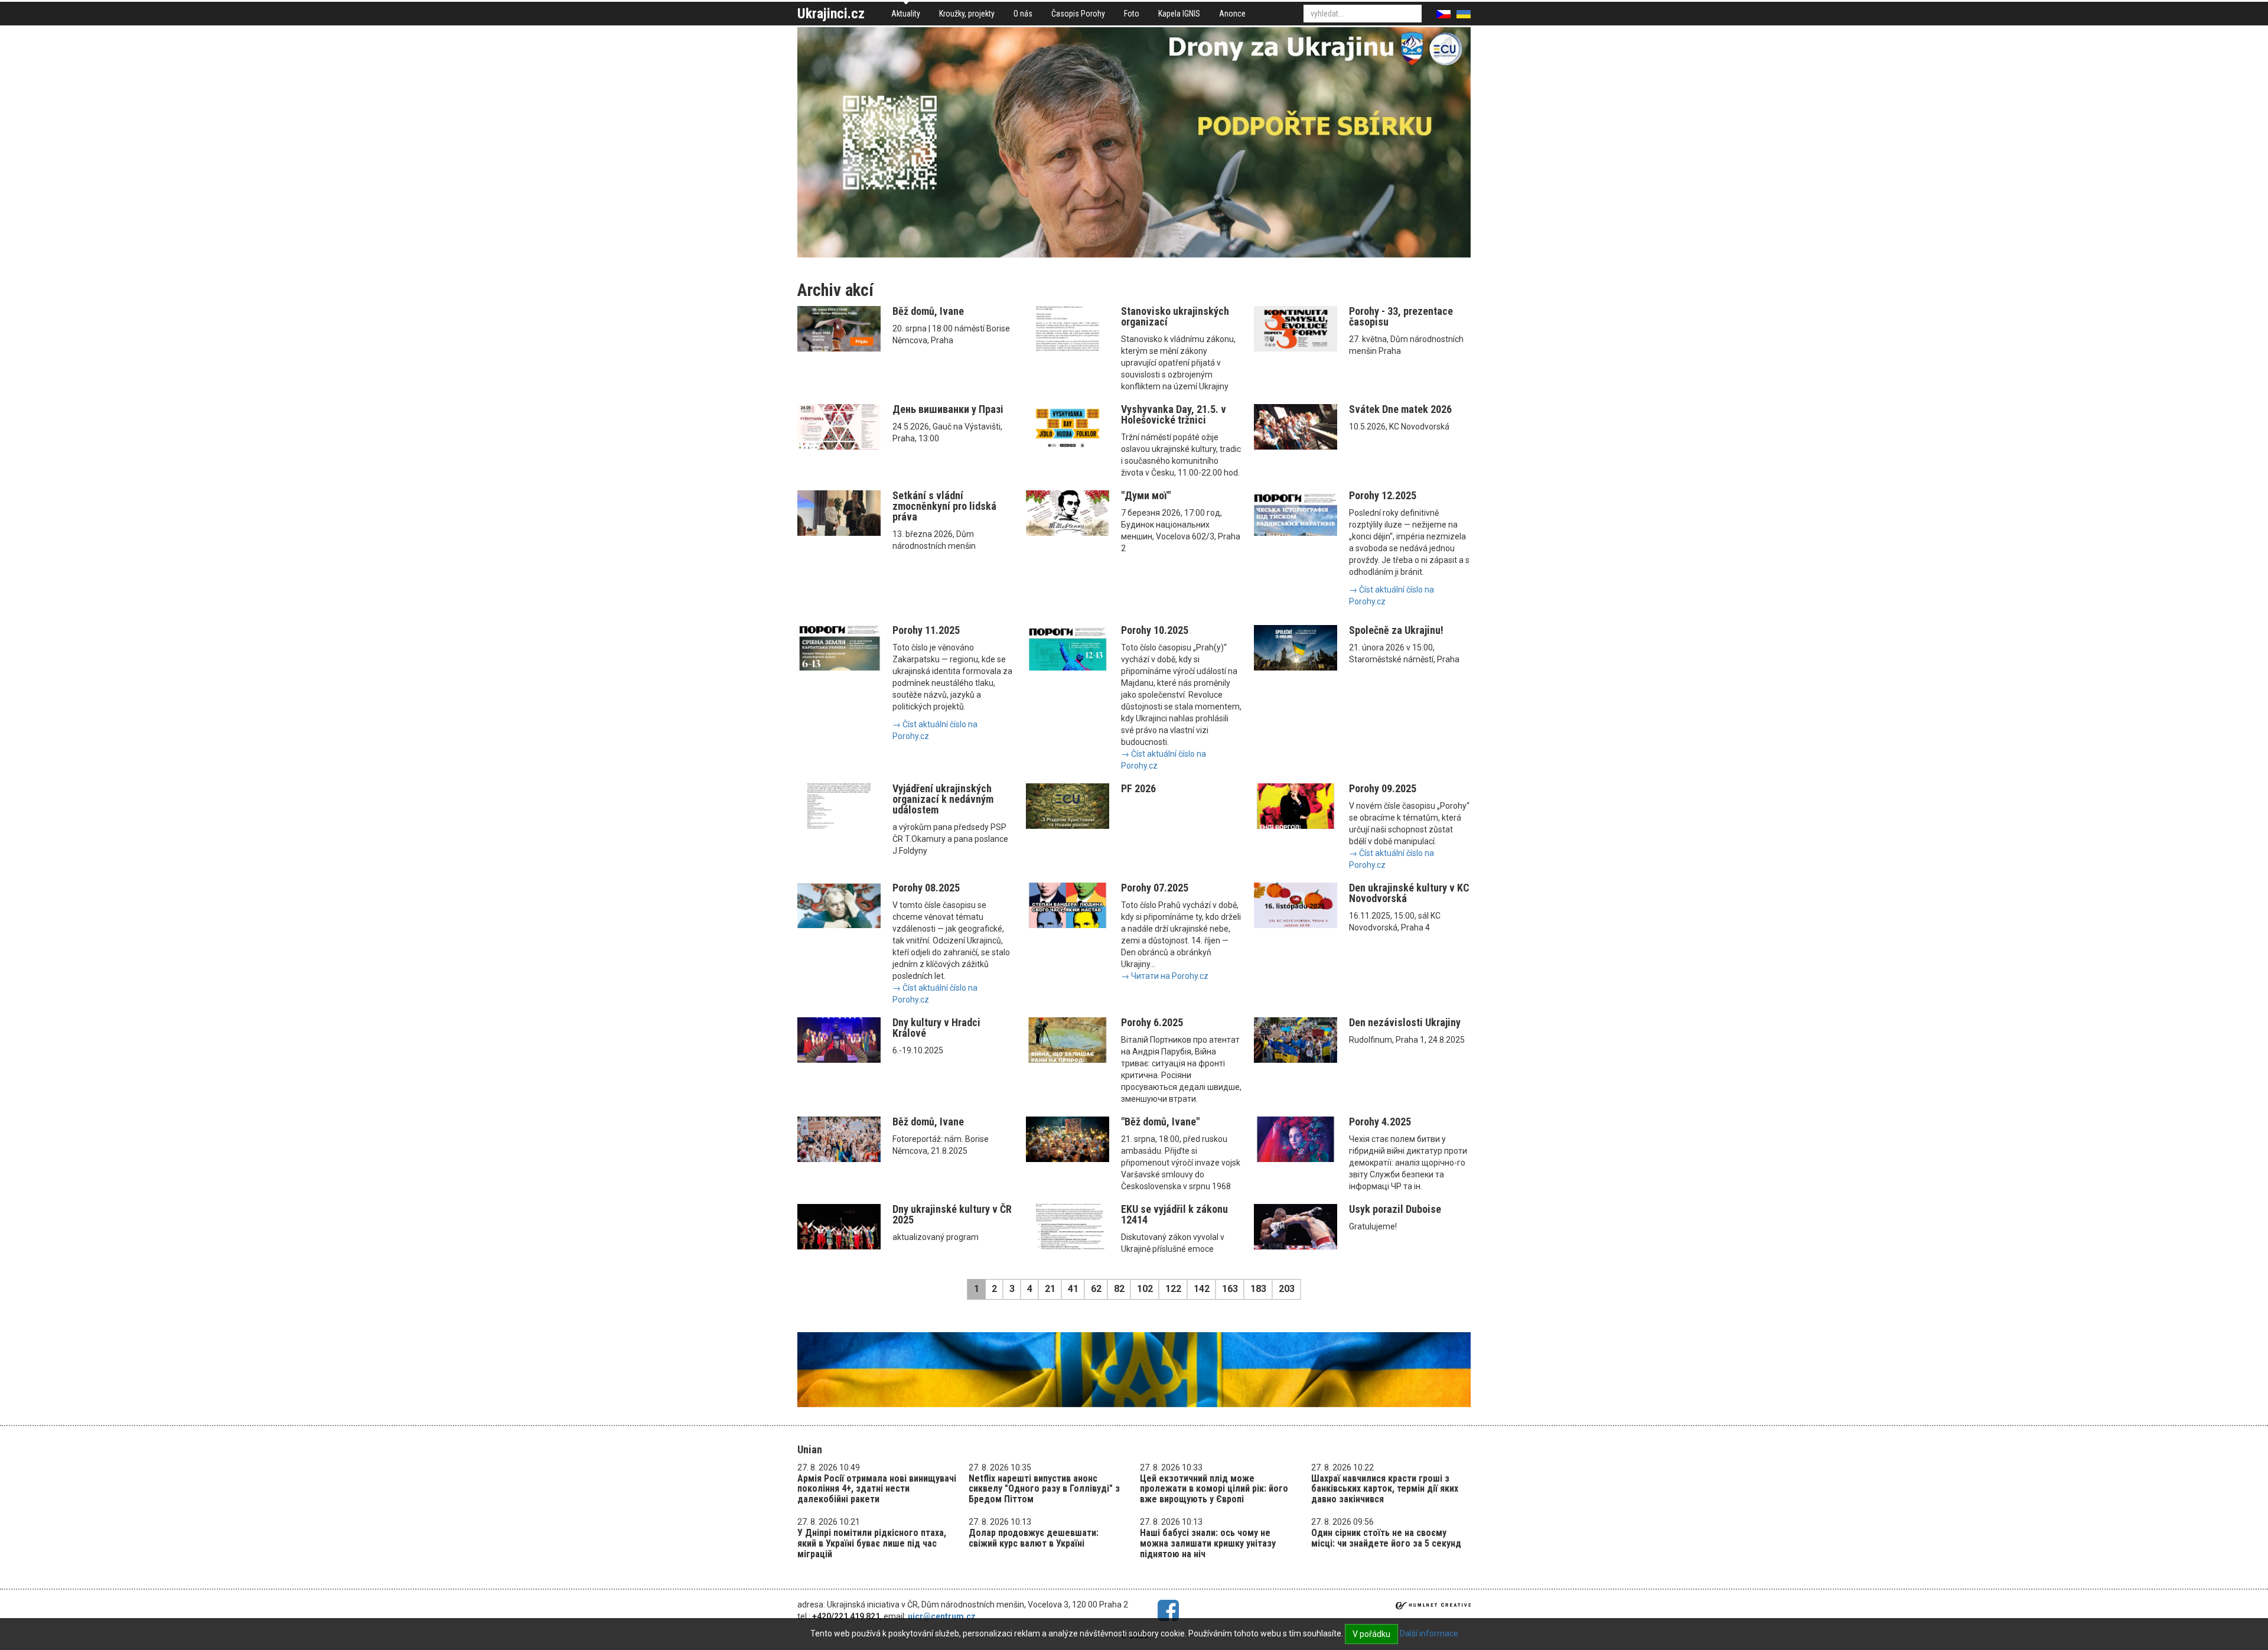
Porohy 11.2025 (926, 630)
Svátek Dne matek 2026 (1400, 409)
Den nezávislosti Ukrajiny (1405, 1022)
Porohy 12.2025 (1383, 495)
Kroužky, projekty (967, 14)
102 (1145, 1289)
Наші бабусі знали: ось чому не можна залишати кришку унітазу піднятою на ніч (1208, 1543)
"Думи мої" (1146, 495)
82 (1119, 1289)
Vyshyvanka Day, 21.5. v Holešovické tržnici (1174, 414)
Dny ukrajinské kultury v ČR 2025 (952, 1214)
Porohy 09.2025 (1383, 788)
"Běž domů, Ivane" (1160, 1122)
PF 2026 (1138, 788)
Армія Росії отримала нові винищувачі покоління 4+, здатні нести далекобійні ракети (877, 1489)
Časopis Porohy (1078, 14)
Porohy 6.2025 (1152, 1022)
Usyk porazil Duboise (1395, 1209)
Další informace (1429, 1633)
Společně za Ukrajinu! (1396, 630)
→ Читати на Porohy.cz (1165, 976)
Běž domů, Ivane (928, 311)
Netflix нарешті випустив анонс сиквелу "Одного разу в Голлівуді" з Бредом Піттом (1044, 1489)
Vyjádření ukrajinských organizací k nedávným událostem (943, 799)
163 (1230, 1289)
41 (1073, 1289)
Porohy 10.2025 (1155, 630)
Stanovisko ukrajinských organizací (1175, 316)
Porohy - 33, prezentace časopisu (1401, 316)
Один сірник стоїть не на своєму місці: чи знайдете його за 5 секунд (1386, 1538)
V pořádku (1371, 1634)
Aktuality (906, 14)
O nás (1023, 14)
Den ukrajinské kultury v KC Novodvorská (1409, 893)
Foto (1132, 14)
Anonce (1232, 14)
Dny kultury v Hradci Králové (936, 1028)
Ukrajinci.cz (831, 14)
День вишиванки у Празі (948, 409)
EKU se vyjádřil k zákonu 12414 (1174, 1214)
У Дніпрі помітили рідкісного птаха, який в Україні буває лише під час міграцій (872, 1543)
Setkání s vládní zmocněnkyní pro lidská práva (944, 506)
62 (1096, 1289)
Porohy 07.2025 (1155, 888)
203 (1287, 1289)
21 (1050, 1289)
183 (1258, 1289)
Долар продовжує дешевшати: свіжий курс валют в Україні (1034, 1538)
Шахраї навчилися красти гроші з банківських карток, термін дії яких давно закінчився (1385, 1489)
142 (1202, 1289)
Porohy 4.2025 (1380, 1122)
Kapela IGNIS (1179, 14)
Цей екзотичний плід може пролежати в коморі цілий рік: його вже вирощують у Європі (1214, 1489)
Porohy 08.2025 (926, 888)
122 (1173, 1289)
